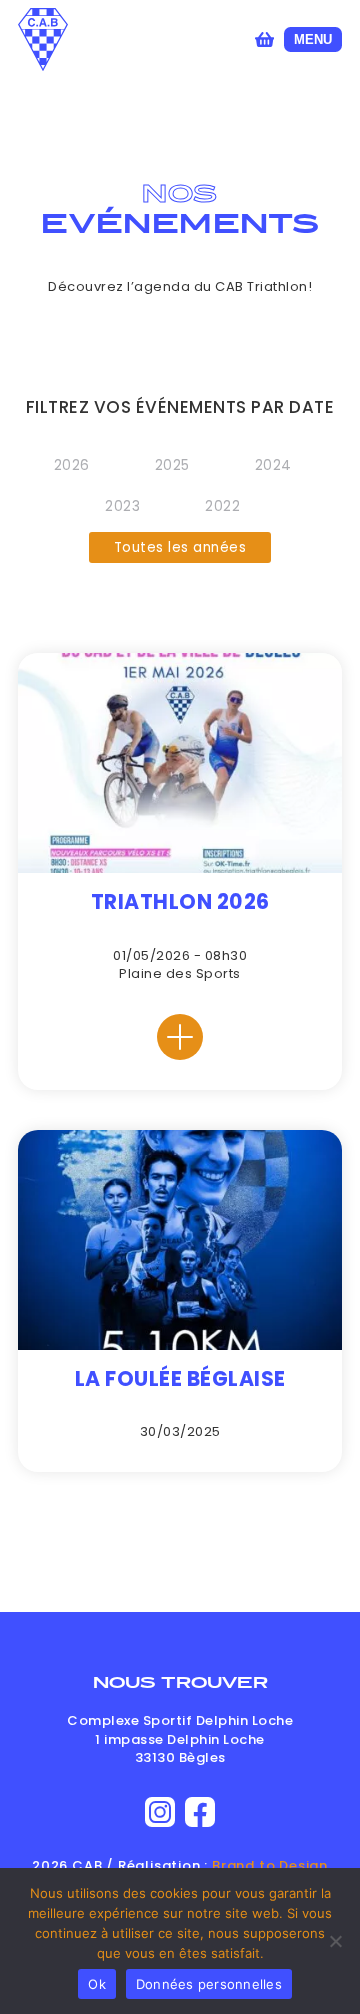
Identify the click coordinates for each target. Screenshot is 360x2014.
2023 (122, 506)
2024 (273, 465)
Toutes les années (180, 547)
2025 (172, 465)
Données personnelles (209, 1984)
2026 (72, 465)
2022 (222, 506)
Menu (313, 39)
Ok (97, 1984)
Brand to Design (270, 1865)
